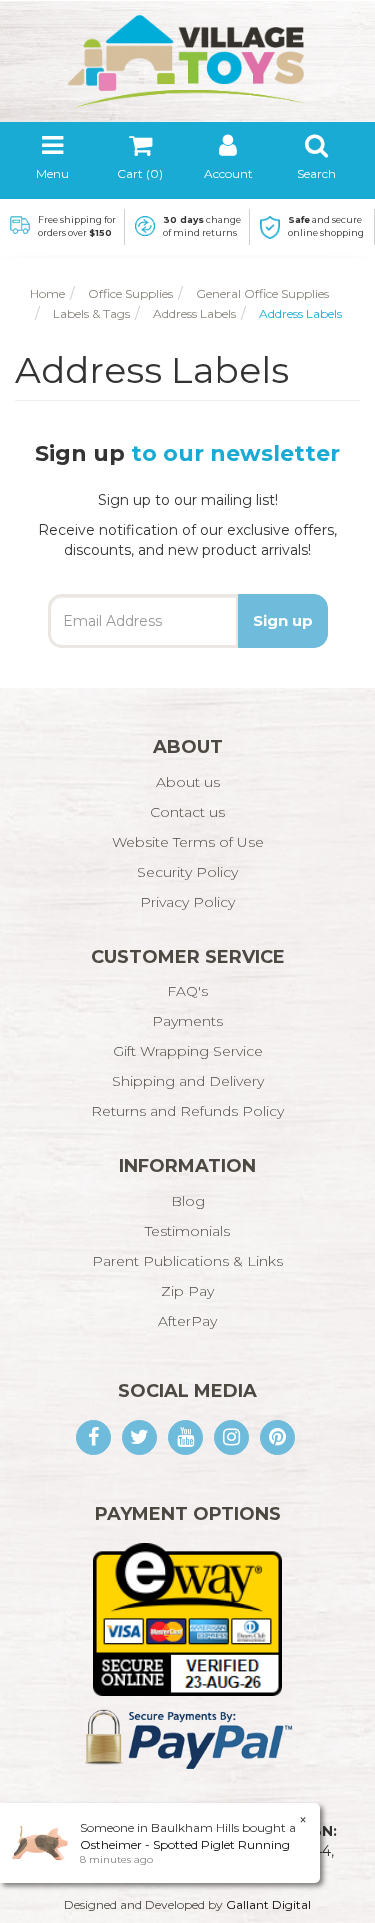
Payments (187, 1021)
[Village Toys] (188, 54)
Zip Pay (187, 1291)
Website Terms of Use (188, 842)
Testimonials (187, 1231)
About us (188, 782)
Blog (188, 1201)
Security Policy (187, 872)
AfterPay (187, 1321)
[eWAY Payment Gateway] (187, 1618)
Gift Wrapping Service (188, 1051)
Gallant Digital (268, 1904)
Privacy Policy (187, 902)
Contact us (187, 812)
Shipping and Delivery (188, 1081)
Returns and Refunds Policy (187, 1111)
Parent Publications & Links (187, 1261)
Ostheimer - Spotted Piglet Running (185, 1844)
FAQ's (187, 991)
